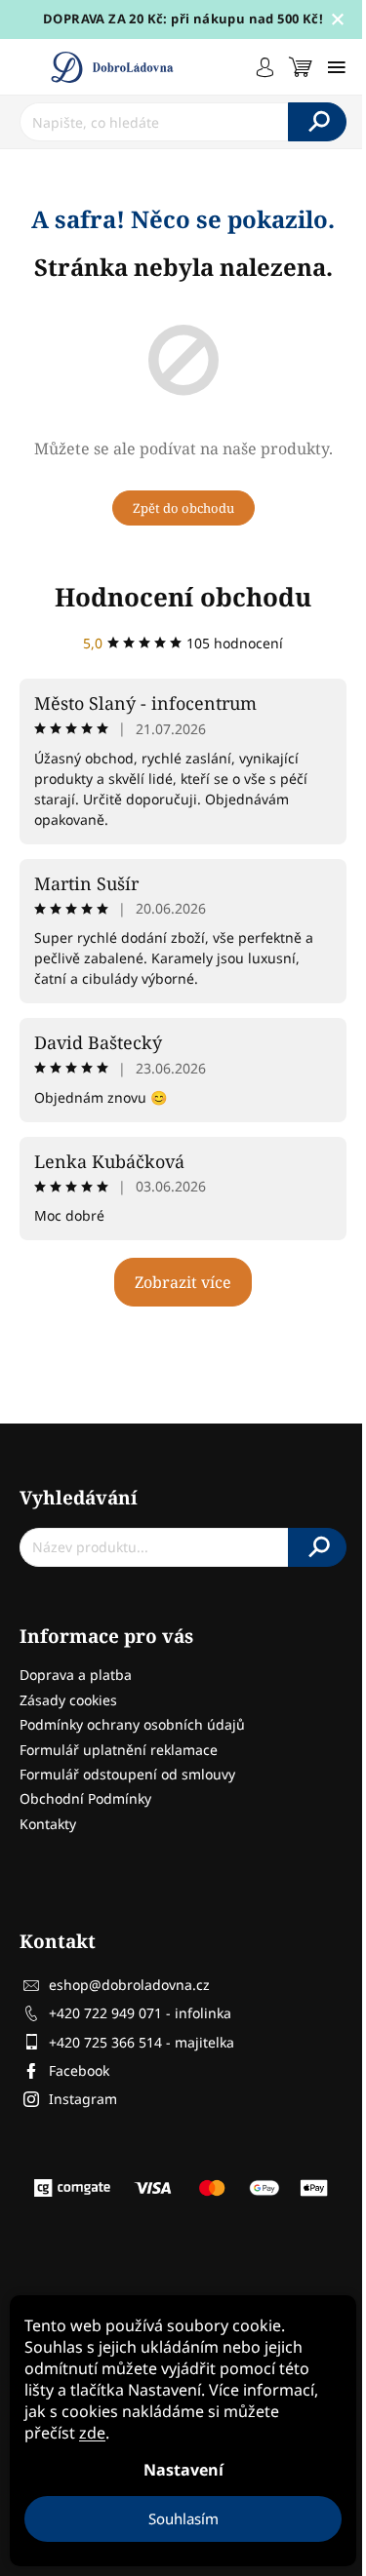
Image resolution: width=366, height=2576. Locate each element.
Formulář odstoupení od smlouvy (127, 1774)
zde (92, 2433)
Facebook (79, 2070)
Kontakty (48, 1824)
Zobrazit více (183, 1282)
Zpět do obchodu (183, 508)
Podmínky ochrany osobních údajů (132, 1724)
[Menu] (337, 67)
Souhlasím (183, 2518)
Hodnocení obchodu (183, 597)
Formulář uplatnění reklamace (119, 1750)
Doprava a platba (76, 1675)
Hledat (317, 122)
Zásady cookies (68, 1700)
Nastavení (183, 2470)
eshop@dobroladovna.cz (129, 1985)
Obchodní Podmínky (85, 1798)
